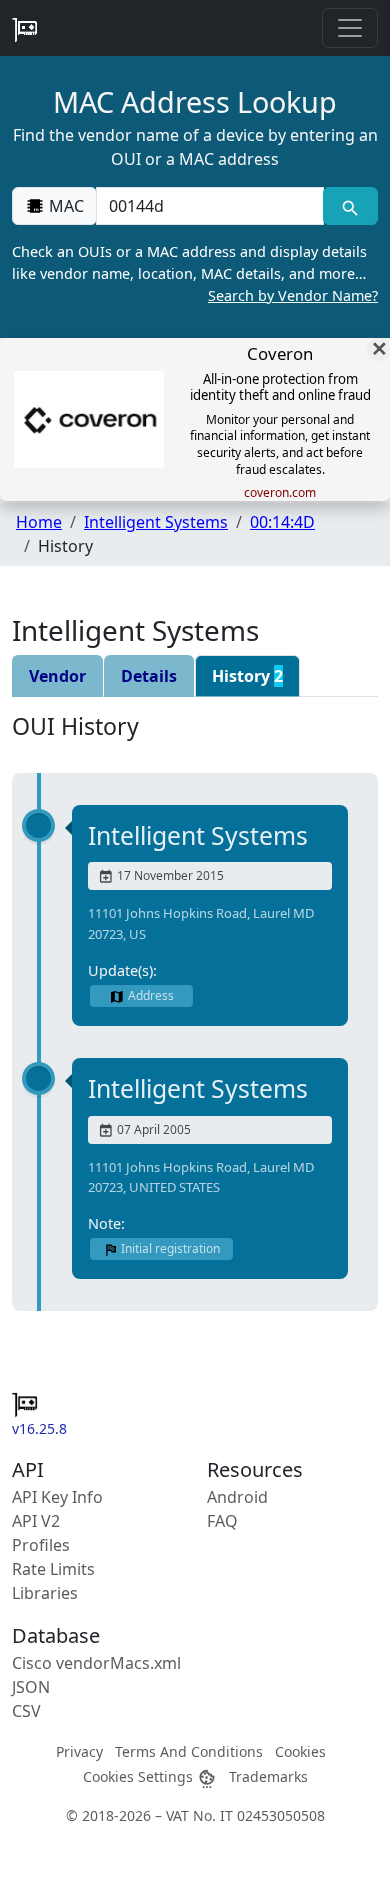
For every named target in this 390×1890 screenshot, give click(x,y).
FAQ (222, 1521)
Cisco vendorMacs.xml (96, 1663)
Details (149, 676)
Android (237, 1497)
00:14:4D (282, 522)
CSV (26, 1711)
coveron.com (280, 493)
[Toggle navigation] (350, 28)
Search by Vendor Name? (293, 295)
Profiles (41, 1545)
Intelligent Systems (156, 522)
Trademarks (268, 1776)
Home (39, 522)
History (247, 676)
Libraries (45, 1593)
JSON (31, 1687)
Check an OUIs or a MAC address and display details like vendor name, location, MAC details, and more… (195, 273)
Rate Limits (53, 1569)
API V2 (36, 1521)
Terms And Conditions (189, 1751)
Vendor (57, 676)
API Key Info (57, 1497)
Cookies (300, 1751)
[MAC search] (350, 206)
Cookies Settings (140, 1776)
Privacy (79, 1751)
